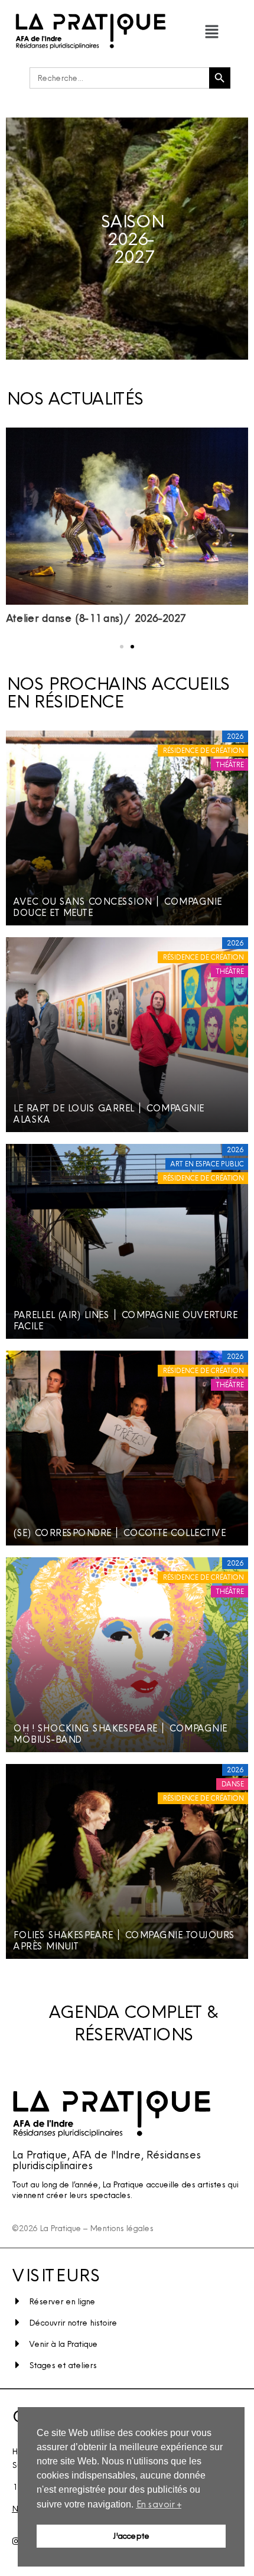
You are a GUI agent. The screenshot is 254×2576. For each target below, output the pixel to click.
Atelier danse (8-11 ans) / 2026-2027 (96, 618)
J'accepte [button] (131, 2536)
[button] (211, 32)
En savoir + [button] (159, 2504)
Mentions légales (121, 2228)
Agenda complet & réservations (133, 2023)
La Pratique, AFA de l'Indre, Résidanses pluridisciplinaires (106, 2160)
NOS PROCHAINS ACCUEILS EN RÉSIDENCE (118, 692)
